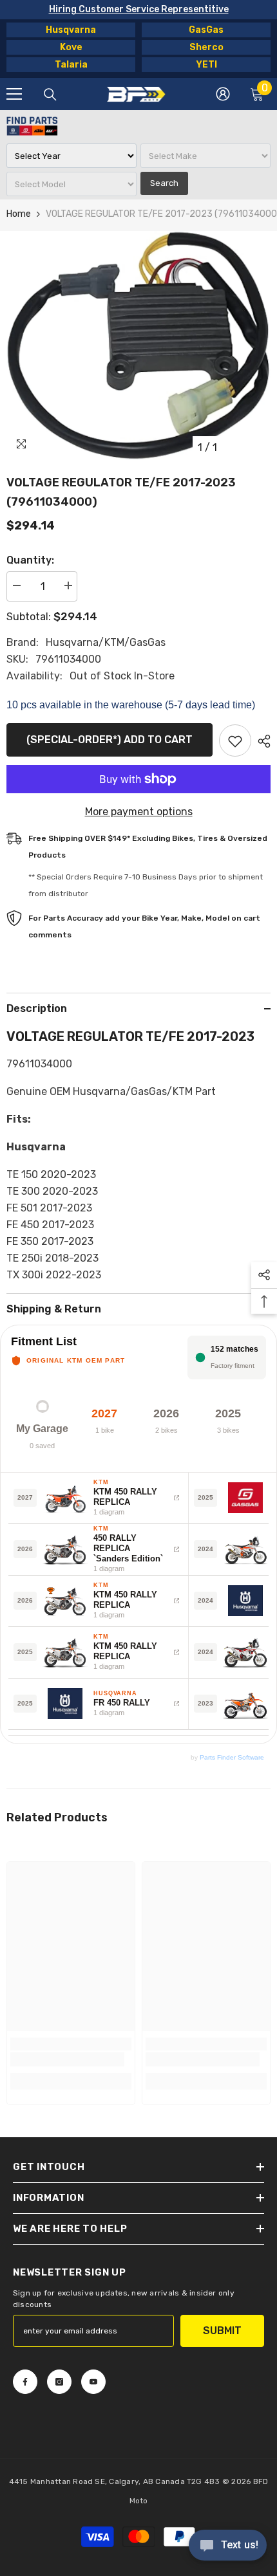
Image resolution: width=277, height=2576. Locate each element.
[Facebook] (25, 2382)
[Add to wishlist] (235, 741)
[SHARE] (261, 741)
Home (19, 214)
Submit (222, 2331)
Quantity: (30, 560)
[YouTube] (93, 2382)
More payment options (139, 812)
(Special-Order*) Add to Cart (110, 740)
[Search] (50, 95)
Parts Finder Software (232, 1757)
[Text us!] (228, 2546)
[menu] (14, 94)
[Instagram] (59, 2382)
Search (164, 183)
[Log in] (223, 94)
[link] (67, 2059)
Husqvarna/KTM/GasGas (106, 642)
